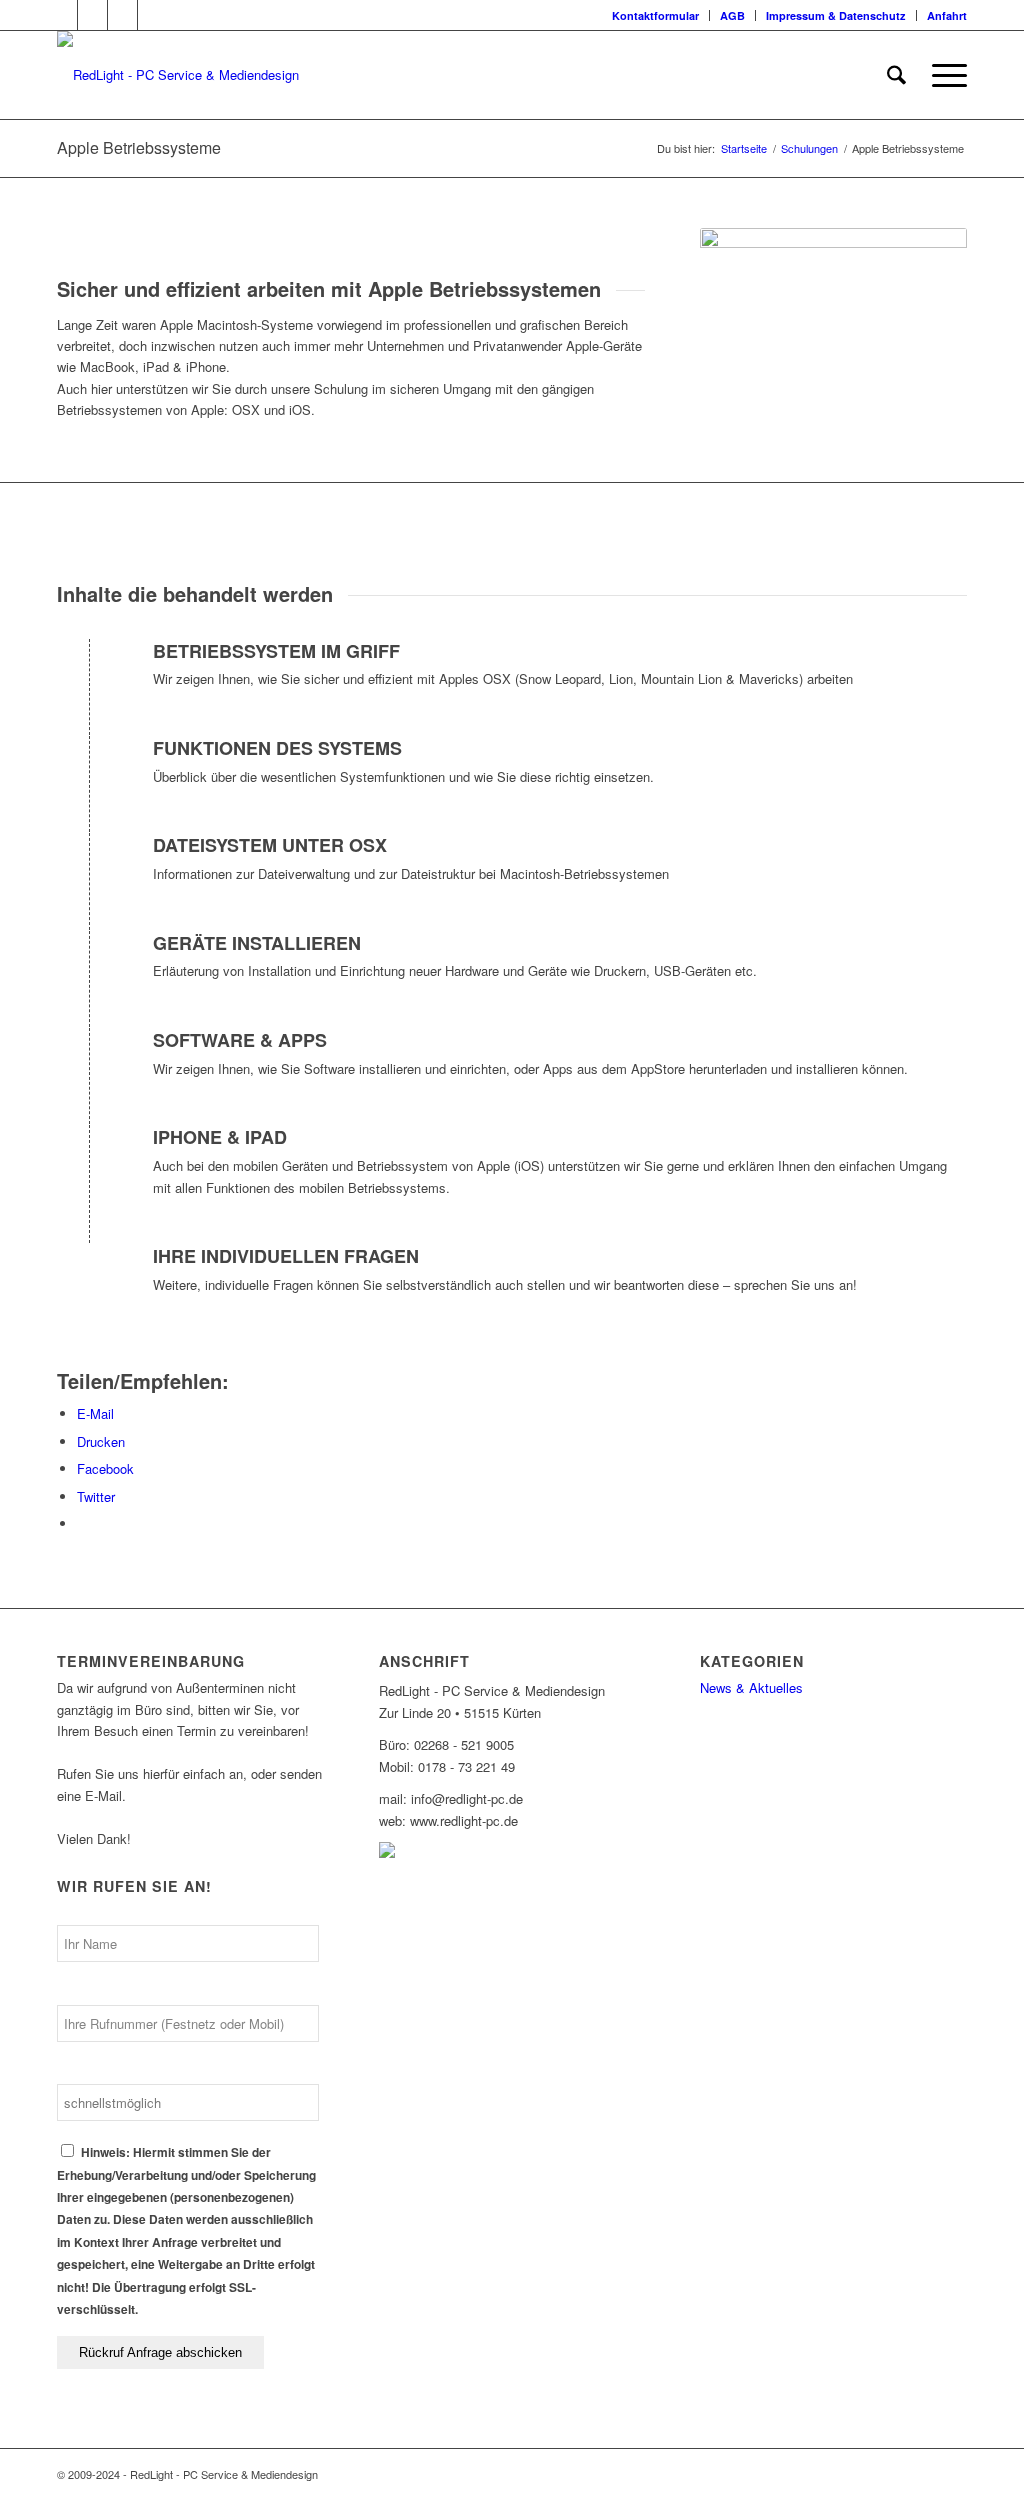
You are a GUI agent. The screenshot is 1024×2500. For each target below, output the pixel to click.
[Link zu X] (62, 15)
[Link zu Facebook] (92, 15)
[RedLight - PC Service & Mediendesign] (178, 75)
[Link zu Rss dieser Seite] (122, 15)
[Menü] (943, 75)
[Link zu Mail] (153, 15)
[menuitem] (656, 15)
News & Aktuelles (751, 1687)
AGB (732, 15)
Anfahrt (947, 15)
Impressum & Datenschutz (836, 15)
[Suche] (896, 75)
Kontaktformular (655, 15)
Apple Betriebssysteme (139, 147)
